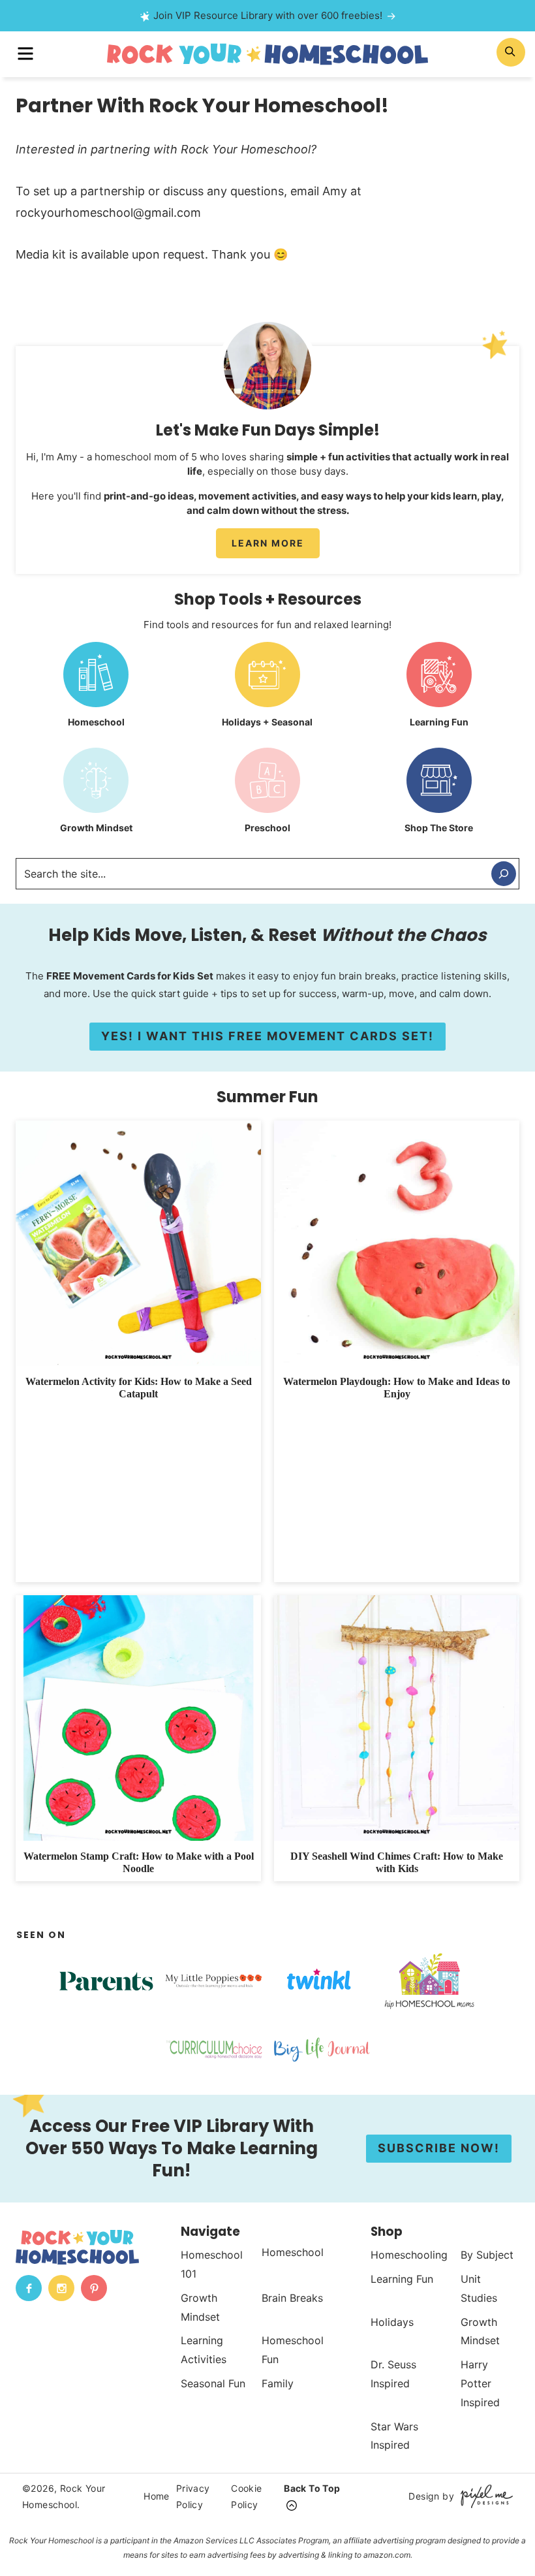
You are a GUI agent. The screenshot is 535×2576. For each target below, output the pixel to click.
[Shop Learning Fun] (439, 690)
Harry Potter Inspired (480, 2383)
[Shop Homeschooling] (96, 690)
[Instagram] (61, 2288)
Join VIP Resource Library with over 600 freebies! (268, 15)
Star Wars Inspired (394, 2435)
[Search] (504, 874)
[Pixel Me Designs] (483, 2496)
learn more (268, 543)
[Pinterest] (94, 2288)
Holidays (392, 2321)
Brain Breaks (292, 2297)
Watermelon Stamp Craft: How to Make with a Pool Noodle (139, 1862)
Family (278, 2383)
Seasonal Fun (213, 2383)
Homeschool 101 (212, 2264)
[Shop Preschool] (268, 795)
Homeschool (293, 2252)
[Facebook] (29, 2288)
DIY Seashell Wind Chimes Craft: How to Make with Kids (397, 1862)
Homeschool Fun (293, 2350)
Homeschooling (409, 2255)
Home (157, 2496)
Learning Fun (402, 2279)
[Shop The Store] (439, 795)
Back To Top (312, 2488)
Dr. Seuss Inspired (393, 2374)
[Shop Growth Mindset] (96, 795)
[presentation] (138, 1243)
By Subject (487, 2255)
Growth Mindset (200, 2307)
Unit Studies (479, 2288)
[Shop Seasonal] (268, 690)
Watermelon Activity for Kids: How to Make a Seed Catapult (139, 1388)
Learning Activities (204, 2350)
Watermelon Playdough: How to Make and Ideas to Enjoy (397, 1388)
